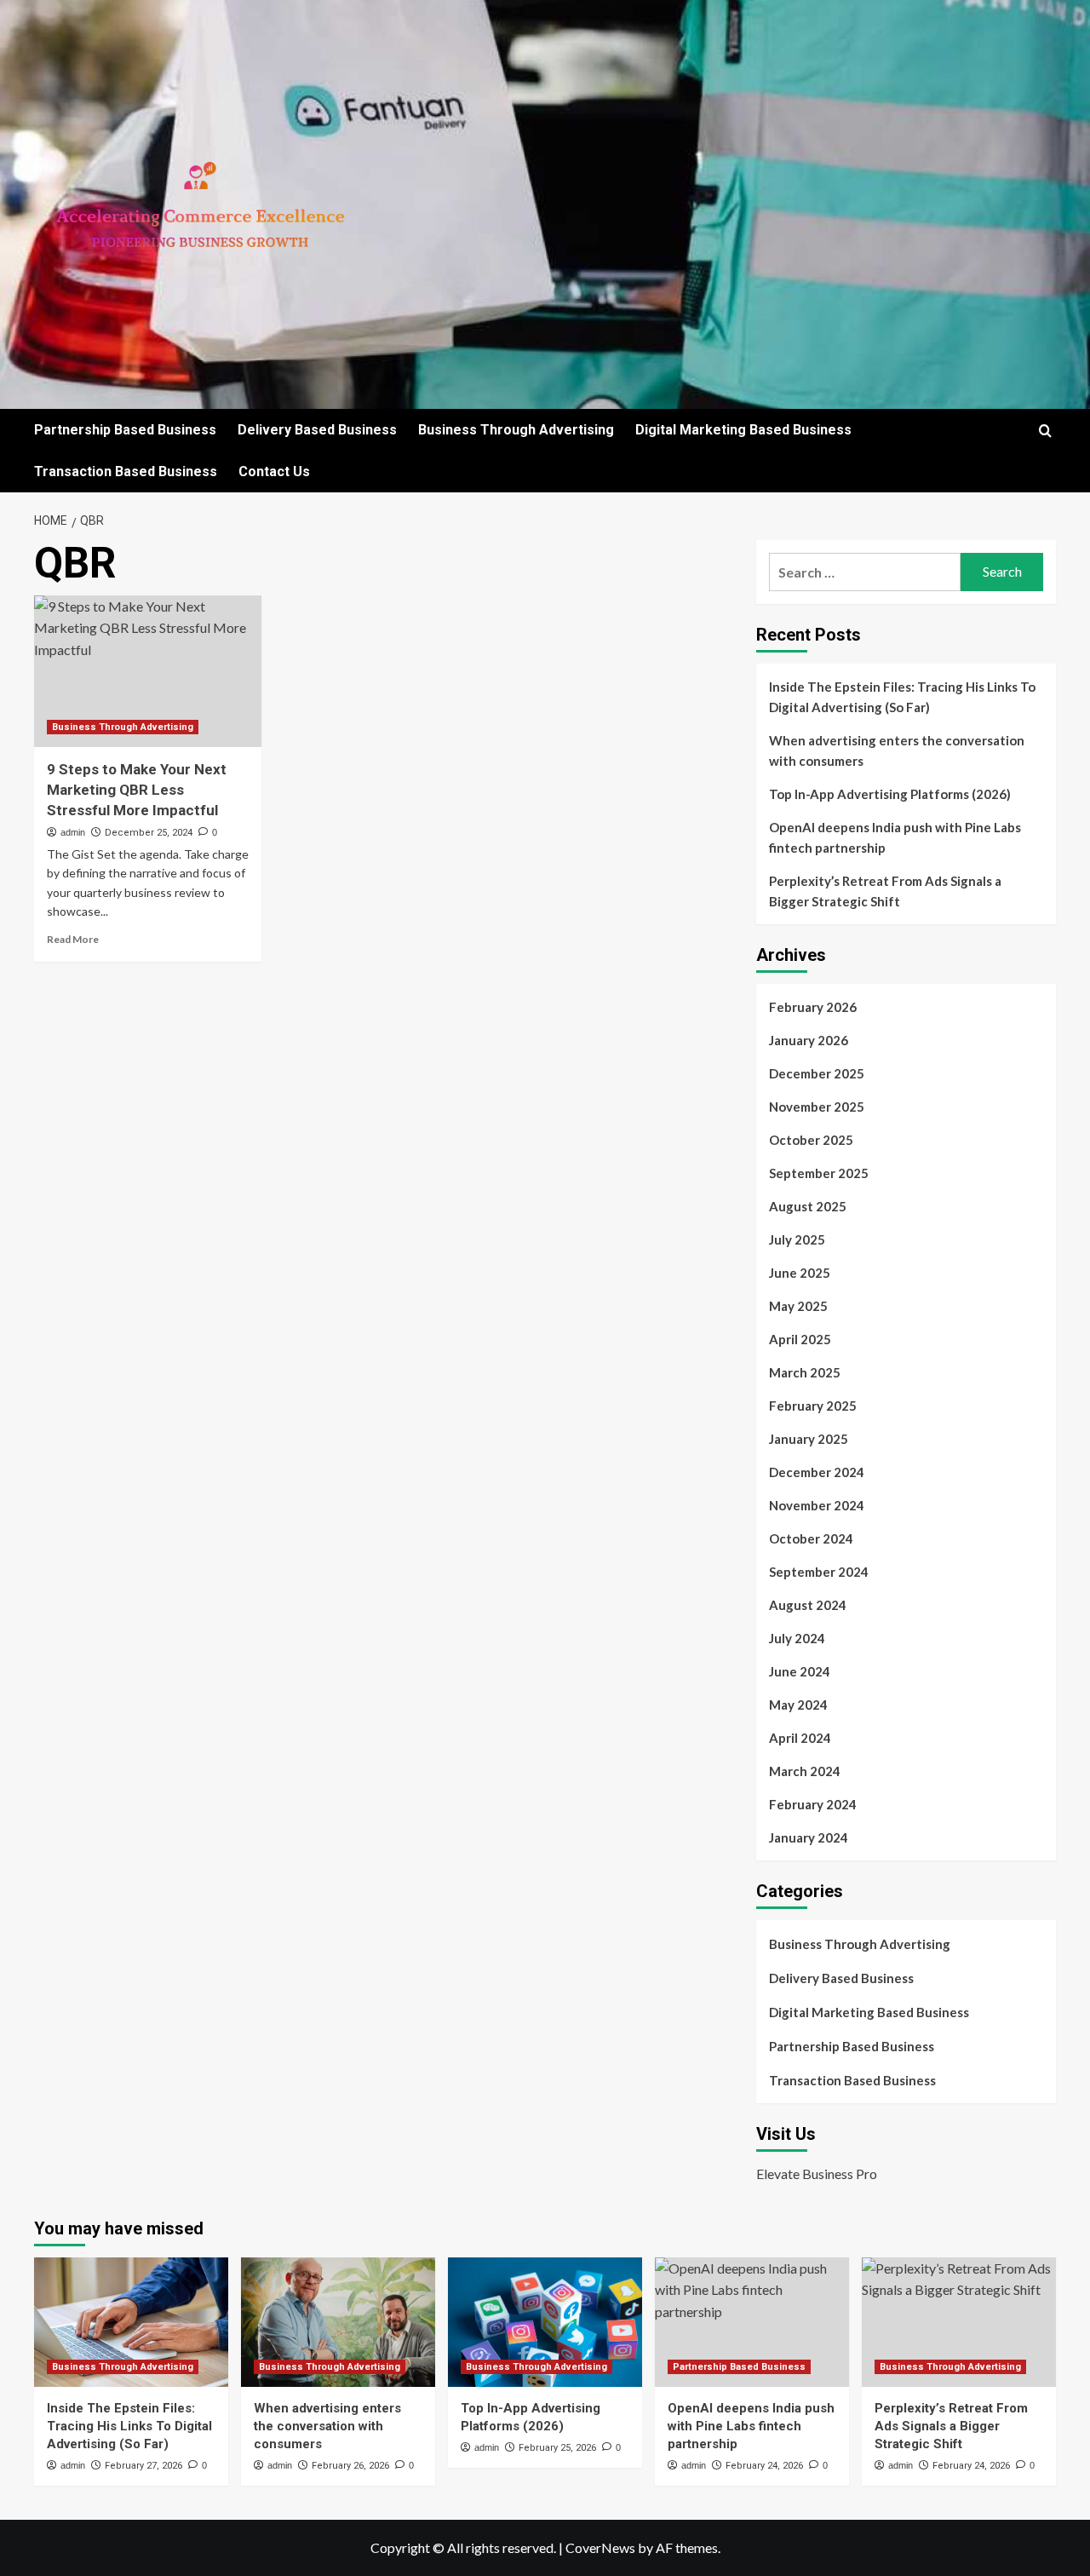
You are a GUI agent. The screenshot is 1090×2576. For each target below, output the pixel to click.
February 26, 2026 (350, 2466)
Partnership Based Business (125, 430)
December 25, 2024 (149, 833)
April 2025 (800, 1339)
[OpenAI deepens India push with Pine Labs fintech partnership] (752, 2322)
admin (73, 832)
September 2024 (819, 1572)
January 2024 (809, 1837)
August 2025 (808, 1206)
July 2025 (797, 1239)
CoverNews (600, 2547)
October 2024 (811, 1538)
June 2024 (800, 1671)
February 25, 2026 (557, 2448)
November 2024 (817, 1505)
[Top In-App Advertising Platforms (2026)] (545, 2322)
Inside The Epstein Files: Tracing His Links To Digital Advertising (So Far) (902, 697)
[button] (1045, 431)
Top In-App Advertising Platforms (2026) (890, 794)
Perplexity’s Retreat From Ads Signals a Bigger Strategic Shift (885, 891)
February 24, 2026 (764, 2466)
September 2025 (819, 1173)
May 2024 (798, 1705)
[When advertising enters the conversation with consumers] (338, 2322)
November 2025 (817, 1107)
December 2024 (817, 1472)
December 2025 (817, 1073)
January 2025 (809, 1439)
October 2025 (811, 1140)
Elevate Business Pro (817, 2173)
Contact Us (274, 471)
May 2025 (798, 1306)
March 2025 (805, 1372)
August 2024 (808, 1605)
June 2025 (800, 1273)
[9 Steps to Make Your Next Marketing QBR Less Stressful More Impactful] (148, 671)
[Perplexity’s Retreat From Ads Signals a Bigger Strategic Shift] (959, 2322)
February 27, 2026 (143, 2466)
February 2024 (813, 1804)
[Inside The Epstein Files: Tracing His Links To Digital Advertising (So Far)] (131, 2322)
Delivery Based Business (317, 430)
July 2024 (797, 1638)
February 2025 (813, 1406)
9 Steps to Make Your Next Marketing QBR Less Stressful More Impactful (137, 790)
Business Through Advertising (516, 430)
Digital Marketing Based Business (743, 430)
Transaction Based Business (126, 471)
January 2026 (809, 1040)
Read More (73, 939)
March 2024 (805, 1771)
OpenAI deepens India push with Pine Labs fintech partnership (895, 837)
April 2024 (800, 1738)
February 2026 (813, 1007)
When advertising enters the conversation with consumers (897, 750)
